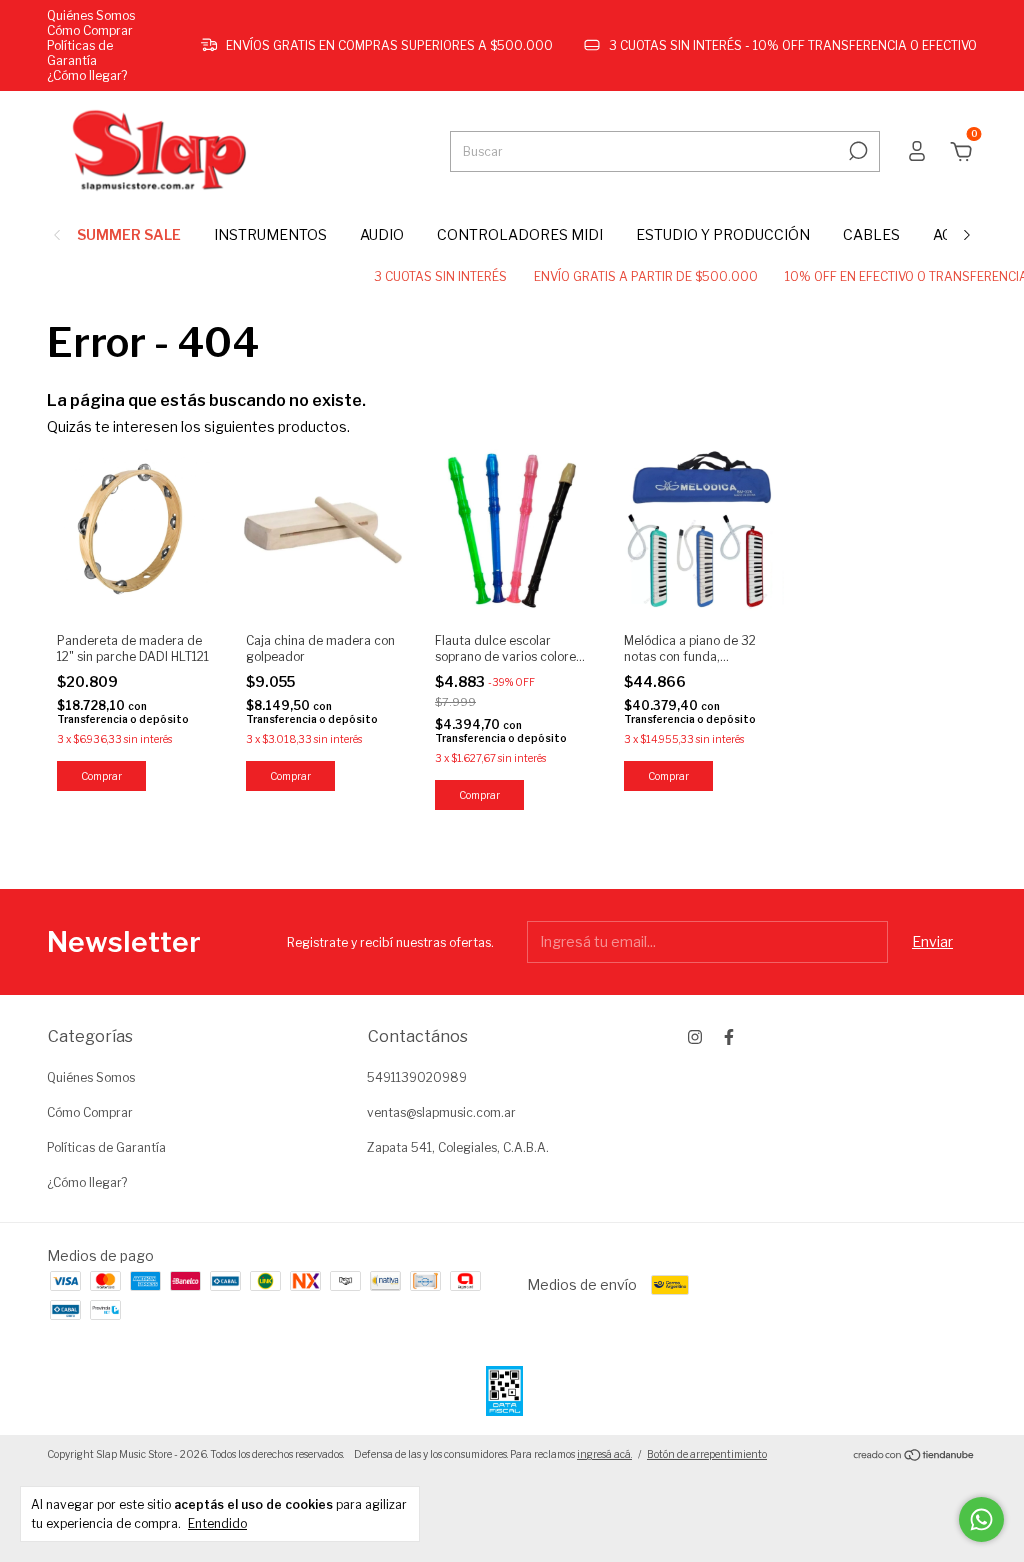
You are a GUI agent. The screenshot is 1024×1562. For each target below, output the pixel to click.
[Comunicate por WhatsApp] (981, 1519)
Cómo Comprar (90, 30)
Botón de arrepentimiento (707, 1454)
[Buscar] (856, 151)
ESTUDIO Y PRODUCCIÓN (723, 234)
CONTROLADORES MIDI (520, 234)
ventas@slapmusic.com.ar (441, 1112)
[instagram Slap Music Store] (695, 1037)
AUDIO (382, 234)
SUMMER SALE (129, 234)
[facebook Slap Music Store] (729, 1037)
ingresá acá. (604, 1454)
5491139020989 (417, 1077)
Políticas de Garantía (80, 53)
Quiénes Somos (91, 15)
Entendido (217, 1523)
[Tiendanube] (914, 1456)
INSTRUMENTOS (270, 234)
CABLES (871, 234)
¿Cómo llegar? (87, 75)
